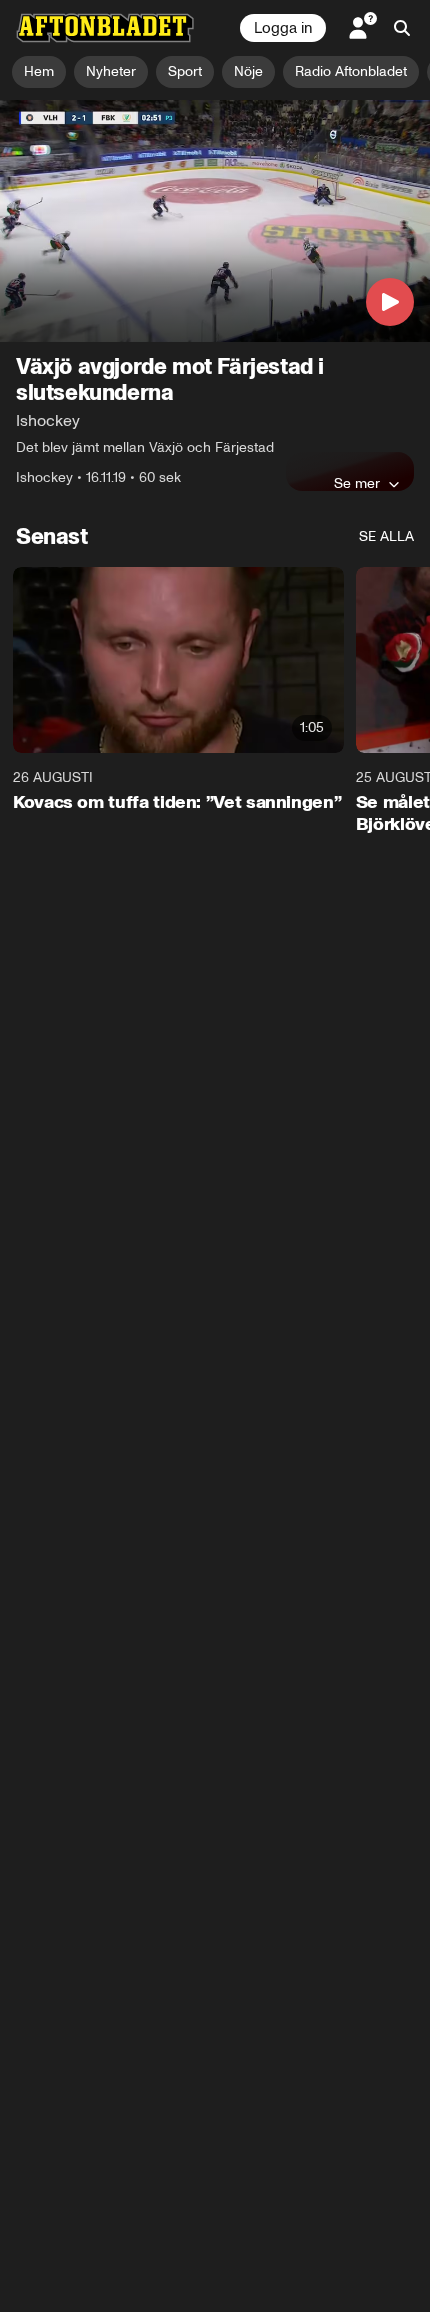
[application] (215, 221)
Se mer (357, 483)
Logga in (283, 28)
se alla (386, 536)
